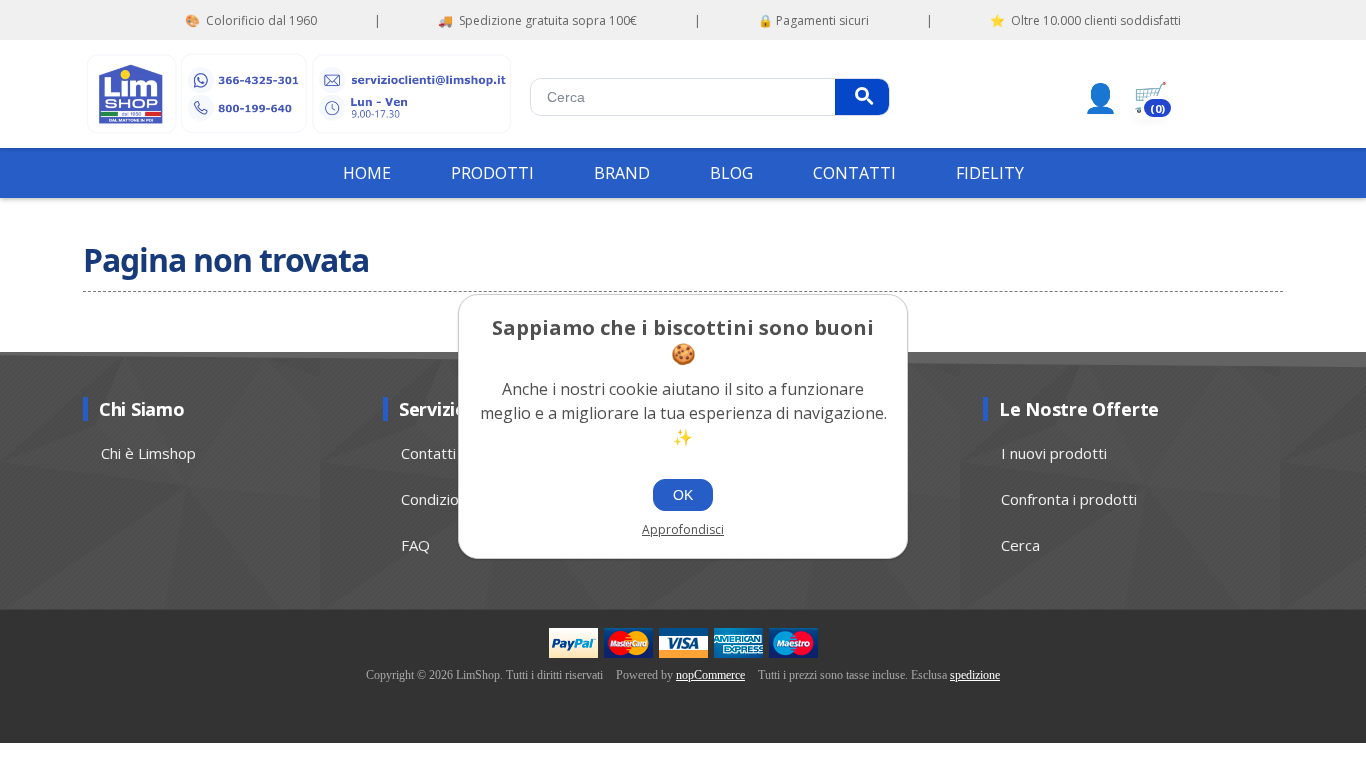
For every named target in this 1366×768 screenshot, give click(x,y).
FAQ (415, 545)
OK (683, 495)
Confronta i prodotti (1069, 499)
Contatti (428, 453)
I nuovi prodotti (1054, 453)
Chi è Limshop (148, 453)
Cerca (862, 97)
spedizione (975, 675)
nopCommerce (710, 675)
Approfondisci (683, 529)
